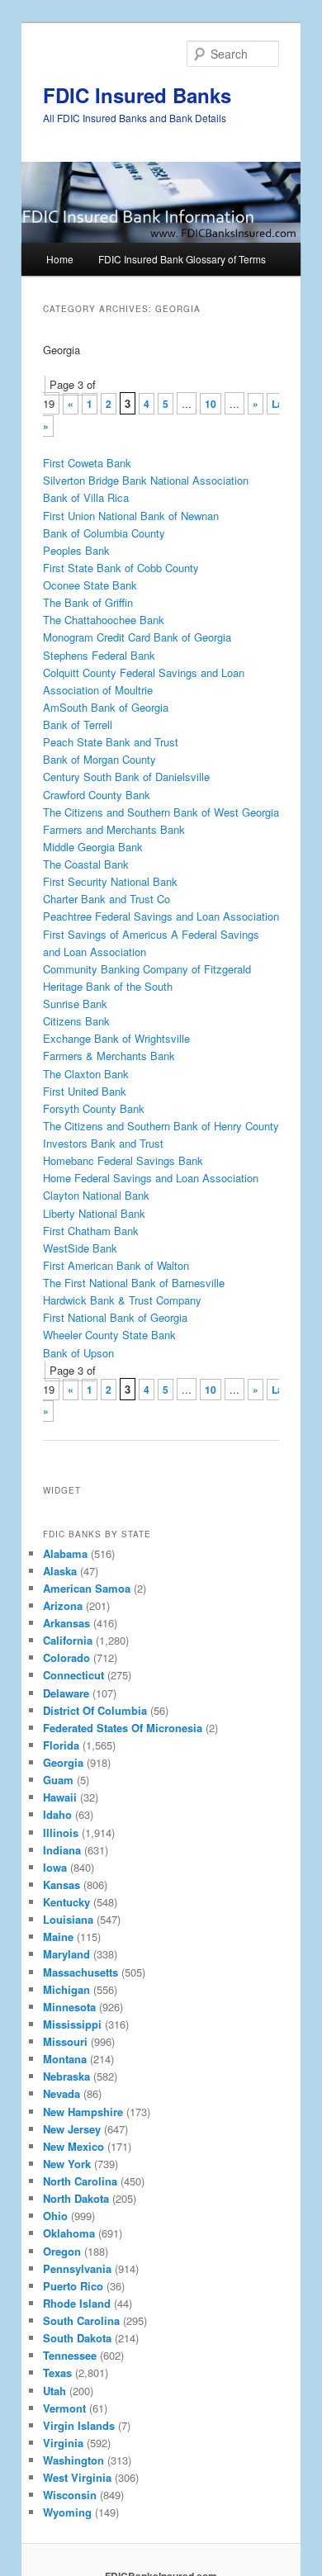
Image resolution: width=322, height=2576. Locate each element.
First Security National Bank (110, 881)
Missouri (65, 2041)
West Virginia (77, 2477)
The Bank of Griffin (88, 602)
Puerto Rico (73, 2286)
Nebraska (66, 2076)
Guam (58, 1780)
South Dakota (77, 2338)
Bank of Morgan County (99, 759)
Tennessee (70, 2355)
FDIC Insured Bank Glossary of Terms (182, 259)
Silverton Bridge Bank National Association (146, 480)
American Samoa (87, 1588)
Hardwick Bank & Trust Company (122, 1300)
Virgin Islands (79, 2425)
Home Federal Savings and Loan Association (151, 1178)
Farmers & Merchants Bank (109, 1056)
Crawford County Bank (97, 795)
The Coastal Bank (86, 864)
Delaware (66, 1693)
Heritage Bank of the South (108, 986)
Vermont (64, 2408)
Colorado (66, 1657)
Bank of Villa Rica (86, 497)
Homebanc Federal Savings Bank (123, 1160)
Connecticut (73, 1675)
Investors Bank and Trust (103, 1143)
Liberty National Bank (94, 1213)
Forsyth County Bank (94, 1108)
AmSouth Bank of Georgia (106, 707)
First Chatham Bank (91, 1231)
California (68, 1640)
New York (67, 2164)
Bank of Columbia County (104, 533)
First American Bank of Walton (116, 1265)
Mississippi (72, 2024)
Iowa (55, 1867)
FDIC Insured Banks (137, 95)
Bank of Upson (78, 1353)
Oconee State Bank (90, 585)
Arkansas (66, 1623)
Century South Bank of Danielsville (126, 777)
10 (211, 404)
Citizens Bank (76, 1021)
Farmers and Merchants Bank (114, 829)
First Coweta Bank (87, 463)
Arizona (63, 1605)
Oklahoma (69, 2233)
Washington (73, 2460)
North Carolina (80, 2181)
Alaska (60, 1571)
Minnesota (69, 2007)
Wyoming (67, 2512)
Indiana (62, 1850)
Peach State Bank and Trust (111, 742)
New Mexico (73, 2146)
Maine (58, 1937)
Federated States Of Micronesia (123, 1728)
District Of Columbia (95, 1710)
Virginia (63, 2443)
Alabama (65, 1553)
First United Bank (85, 1091)
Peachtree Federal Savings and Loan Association (161, 916)
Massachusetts (80, 1972)
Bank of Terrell (78, 724)
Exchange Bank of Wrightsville (116, 1038)
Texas (57, 2372)
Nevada (62, 2093)
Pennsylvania (77, 2268)
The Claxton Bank (86, 1074)
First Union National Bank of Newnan (131, 516)
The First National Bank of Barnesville (134, 1283)
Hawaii (60, 1797)
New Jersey (72, 2129)
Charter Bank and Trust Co (107, 899)
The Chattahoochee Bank (104, 620)
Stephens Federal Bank (99, 655)
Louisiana (68, 1919)
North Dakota (76, 2198)
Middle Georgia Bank (93, 847)
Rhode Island (77, 2303)
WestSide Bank (80, 1248)
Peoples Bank (76, 550)
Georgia (63, 1762)
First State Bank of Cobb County (121, 568)
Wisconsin (70, 2495)
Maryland (66, 1954)
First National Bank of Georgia (115, 1317)
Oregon (62, 2251)
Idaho (57, 1814)
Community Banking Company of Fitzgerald (147, 969)
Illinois (61, 1833)
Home (60, 259)
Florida (61, 1745)
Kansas (62, 1885)
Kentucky (66, 1902)
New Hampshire (83, 2112)
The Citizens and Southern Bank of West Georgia (161, 812)
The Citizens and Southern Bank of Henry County (161, 1126)
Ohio (55, 2216)
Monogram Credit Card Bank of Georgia (137, 637)
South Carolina (81, 2320)
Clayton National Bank (96, 1195)
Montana (65, 2059)
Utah (54, 2391)
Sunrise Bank (75, 1004)
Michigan (66, 1989)
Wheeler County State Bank (109, 1335)
